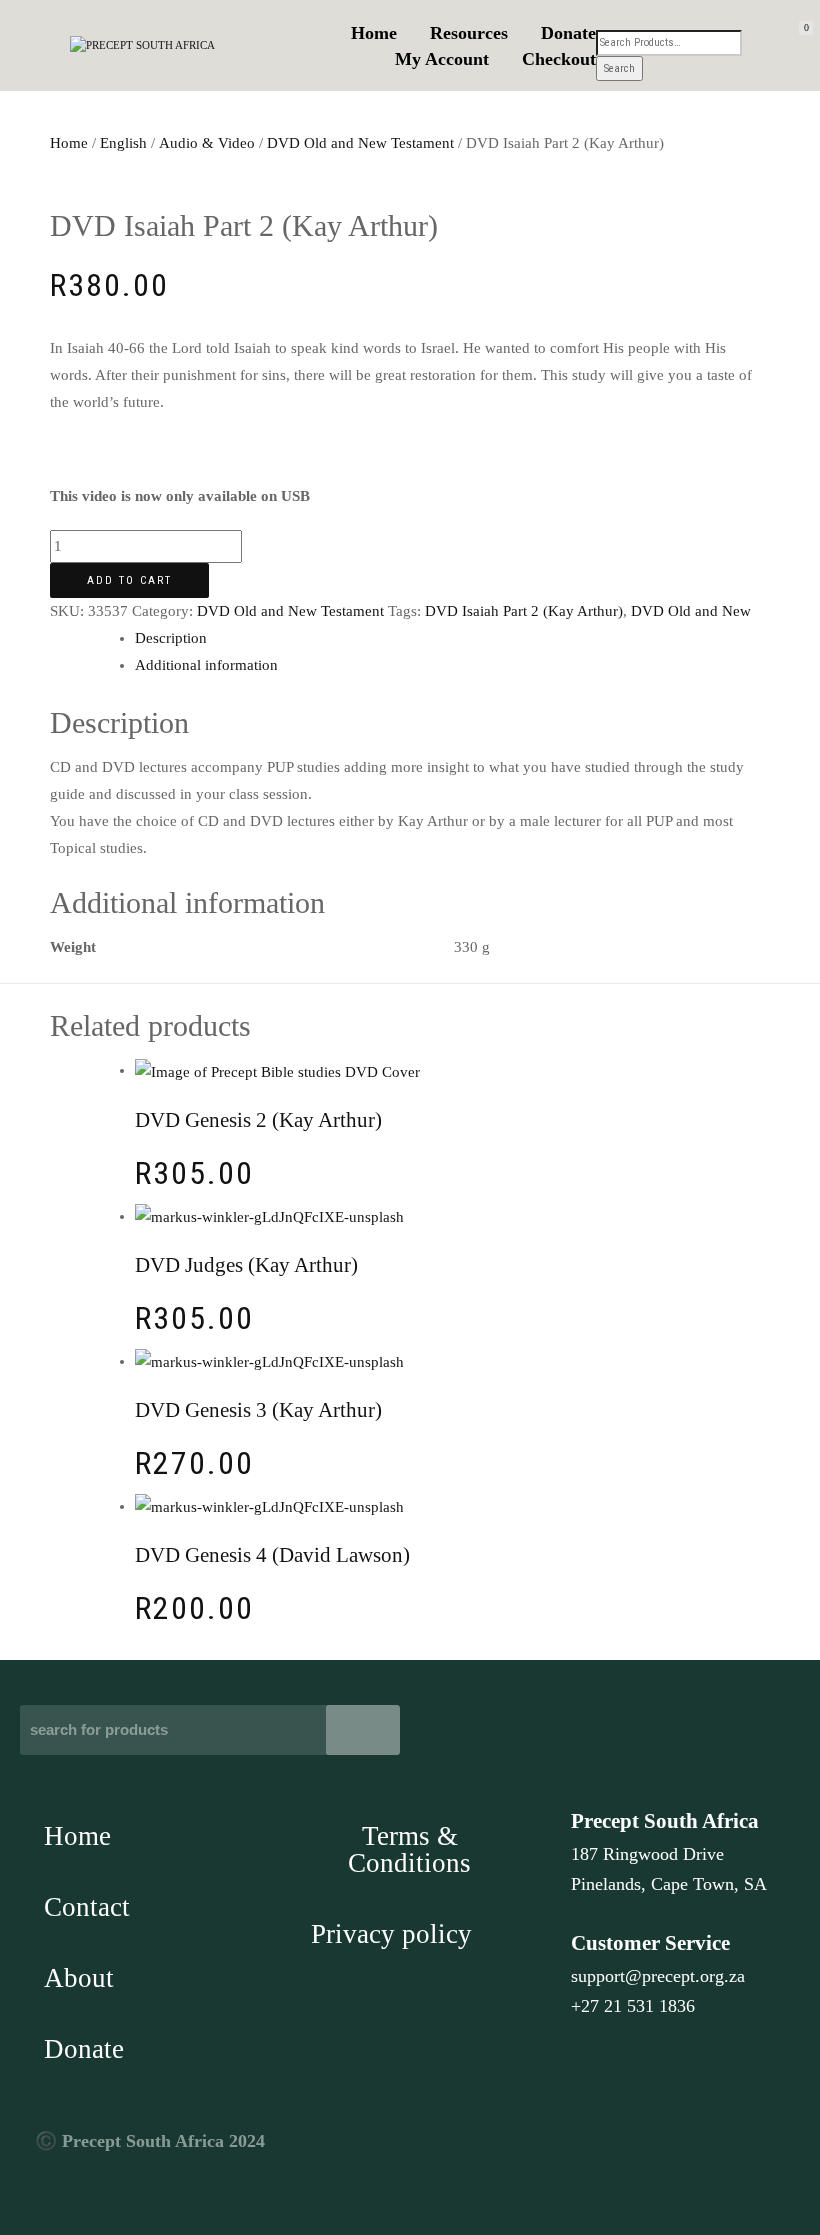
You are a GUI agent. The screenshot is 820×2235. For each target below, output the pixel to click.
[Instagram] (712, 2157)
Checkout (559, 59)
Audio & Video (207, 143)
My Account (442, 59)
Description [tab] (171, 638)
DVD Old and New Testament (360, 143)
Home (374, 33)
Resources (469, 33)
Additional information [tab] (206, 665)
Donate (568, 33)
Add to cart (129, 580)
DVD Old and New (691, 611)
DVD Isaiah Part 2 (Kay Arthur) (524, 611)
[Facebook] (593, 2157)
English (123, 143)
